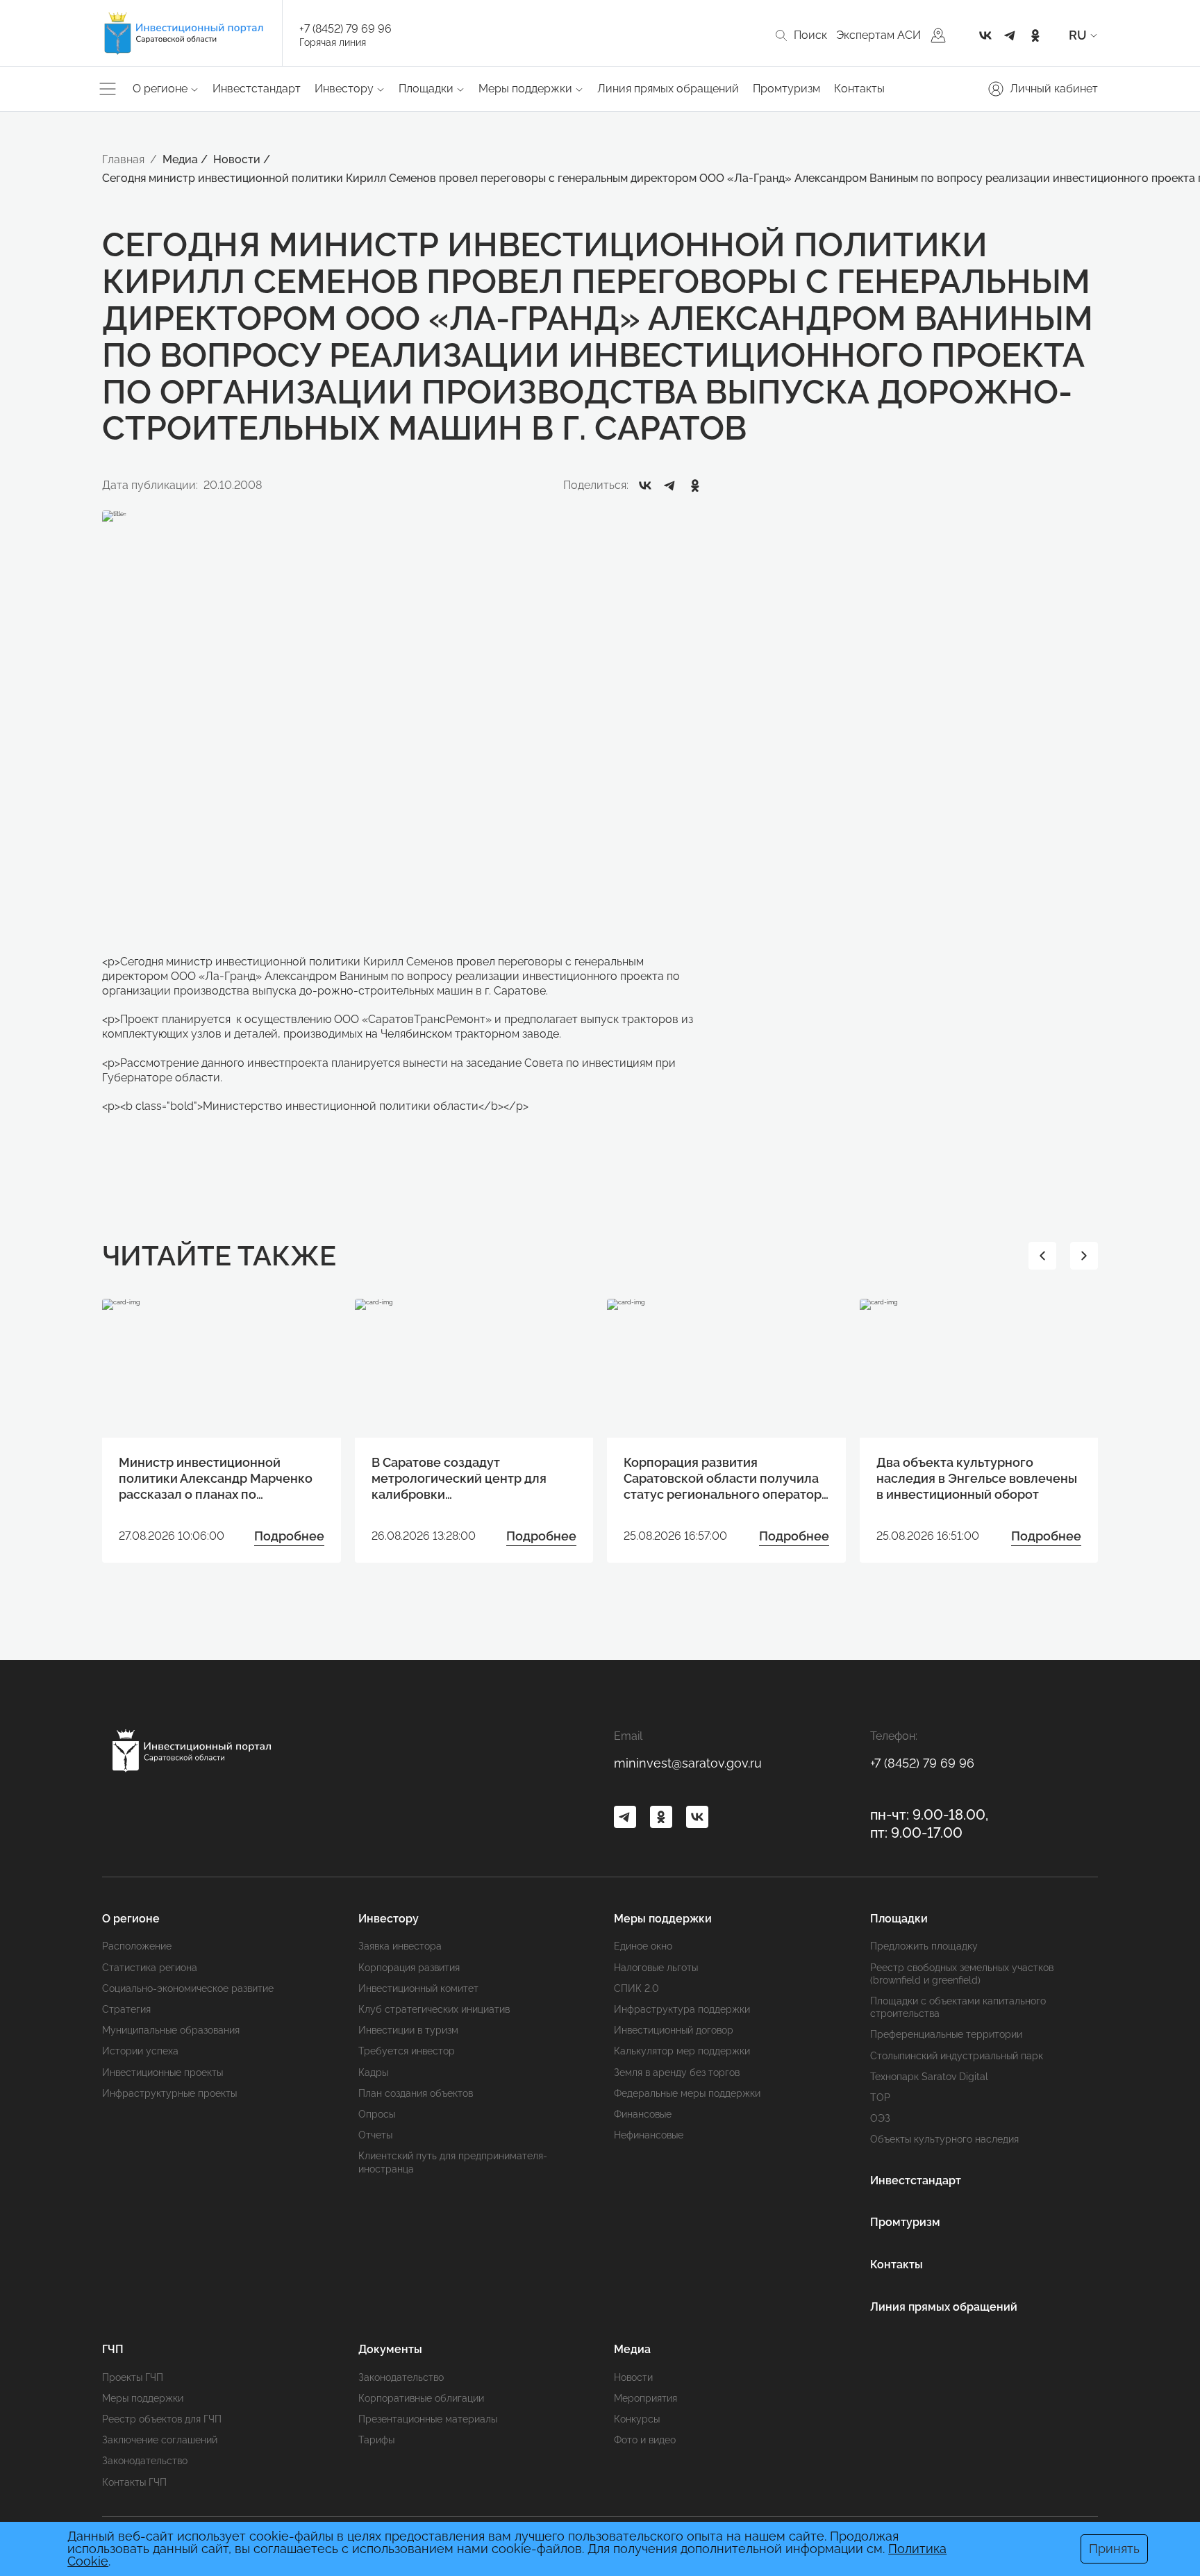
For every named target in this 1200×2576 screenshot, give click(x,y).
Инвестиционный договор (674, 2030)
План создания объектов (416, 2093)
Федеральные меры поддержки (687, 2093)
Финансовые (643, 2114)
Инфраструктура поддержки (682, 2009)
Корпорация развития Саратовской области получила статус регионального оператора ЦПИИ (726, 1479)
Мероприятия (645, 2398)
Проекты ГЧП (133, 2377)
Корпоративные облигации (421, 2398)
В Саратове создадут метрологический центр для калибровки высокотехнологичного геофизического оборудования (468, 1479)
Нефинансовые (649, 2135)
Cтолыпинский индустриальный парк (957, 2056)
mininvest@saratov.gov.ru (688, 1763)
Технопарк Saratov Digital (929, 2077)
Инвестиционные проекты (162, 2072)
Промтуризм (786, 89)
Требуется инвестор (407, 2051)
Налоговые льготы (656, 1968)
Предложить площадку (924, 1946)
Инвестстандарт (257, 89)
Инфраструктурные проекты (169, 2093)
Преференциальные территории (946, 2034)
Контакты (859, 89)
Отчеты (375, 2135)
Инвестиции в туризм (408, 2030)
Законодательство (145, 2461)
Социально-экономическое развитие (188, 1988)
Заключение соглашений (160, 2440)
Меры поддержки (143, 2398)
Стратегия (126, 2009)
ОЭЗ (880, 2118)
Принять (1114, 2549)
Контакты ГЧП (134, 2482)
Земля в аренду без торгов (677, 2072)
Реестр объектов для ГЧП (162, 2419)
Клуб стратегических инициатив (434, 2009)
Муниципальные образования (171, 2030)
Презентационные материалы (428, 2419)
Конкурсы (637, 2419)
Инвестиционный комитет (418, 1988)
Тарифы (376, 2440)
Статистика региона (150, 1968)
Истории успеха (140, 2051)
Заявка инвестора (400, 1946)
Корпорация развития (409, 1968)
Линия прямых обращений (668, 89)
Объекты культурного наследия (944, 2139)
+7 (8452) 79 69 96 (345, 29)
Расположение (137, 1946)
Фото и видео (645, 2440)
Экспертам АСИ (878, 35)
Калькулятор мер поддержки (682, 2051)
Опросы (377, 2114)
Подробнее (289, 1536)
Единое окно (643, 1946)
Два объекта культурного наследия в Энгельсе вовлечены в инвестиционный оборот (977, 1479)
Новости (633, 2377)
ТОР (880, 2097)
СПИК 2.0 (636, 1988)
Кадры (373, 2072)
